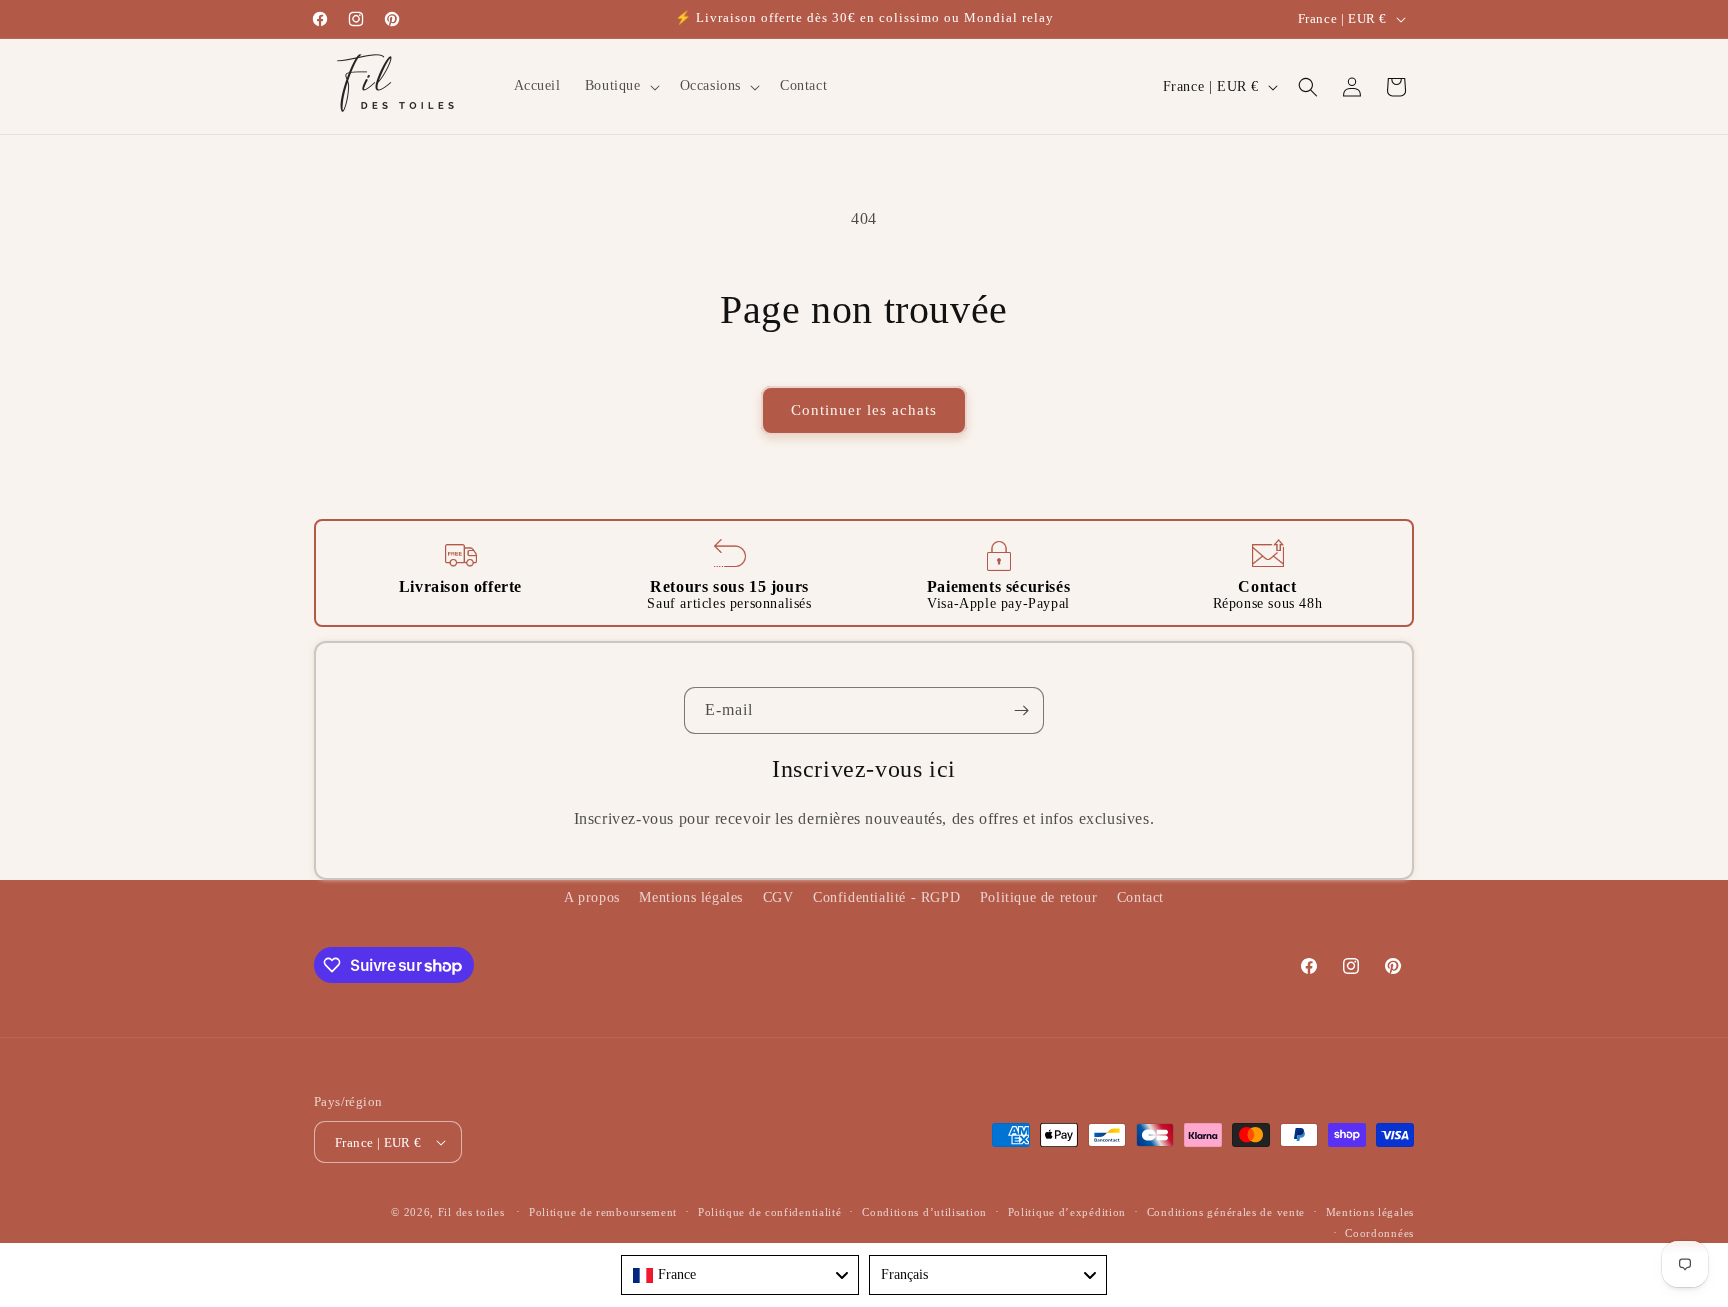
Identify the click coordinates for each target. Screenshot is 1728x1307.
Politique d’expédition (1067, 1212)
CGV (778, 897)
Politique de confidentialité (770, 1212)
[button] (620, 86)
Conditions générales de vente (1226, 1212)
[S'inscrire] (1021, 710)
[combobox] (740, 1275)
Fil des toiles (471, 1212)
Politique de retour (1038, 897)
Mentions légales (691, 897)
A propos (592, 897)
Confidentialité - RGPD (886, 897)
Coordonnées (1379, 1233)
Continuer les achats (864, 410)
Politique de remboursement (603, 1212)
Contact (1140, 897)
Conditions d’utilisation (924, 1212)
